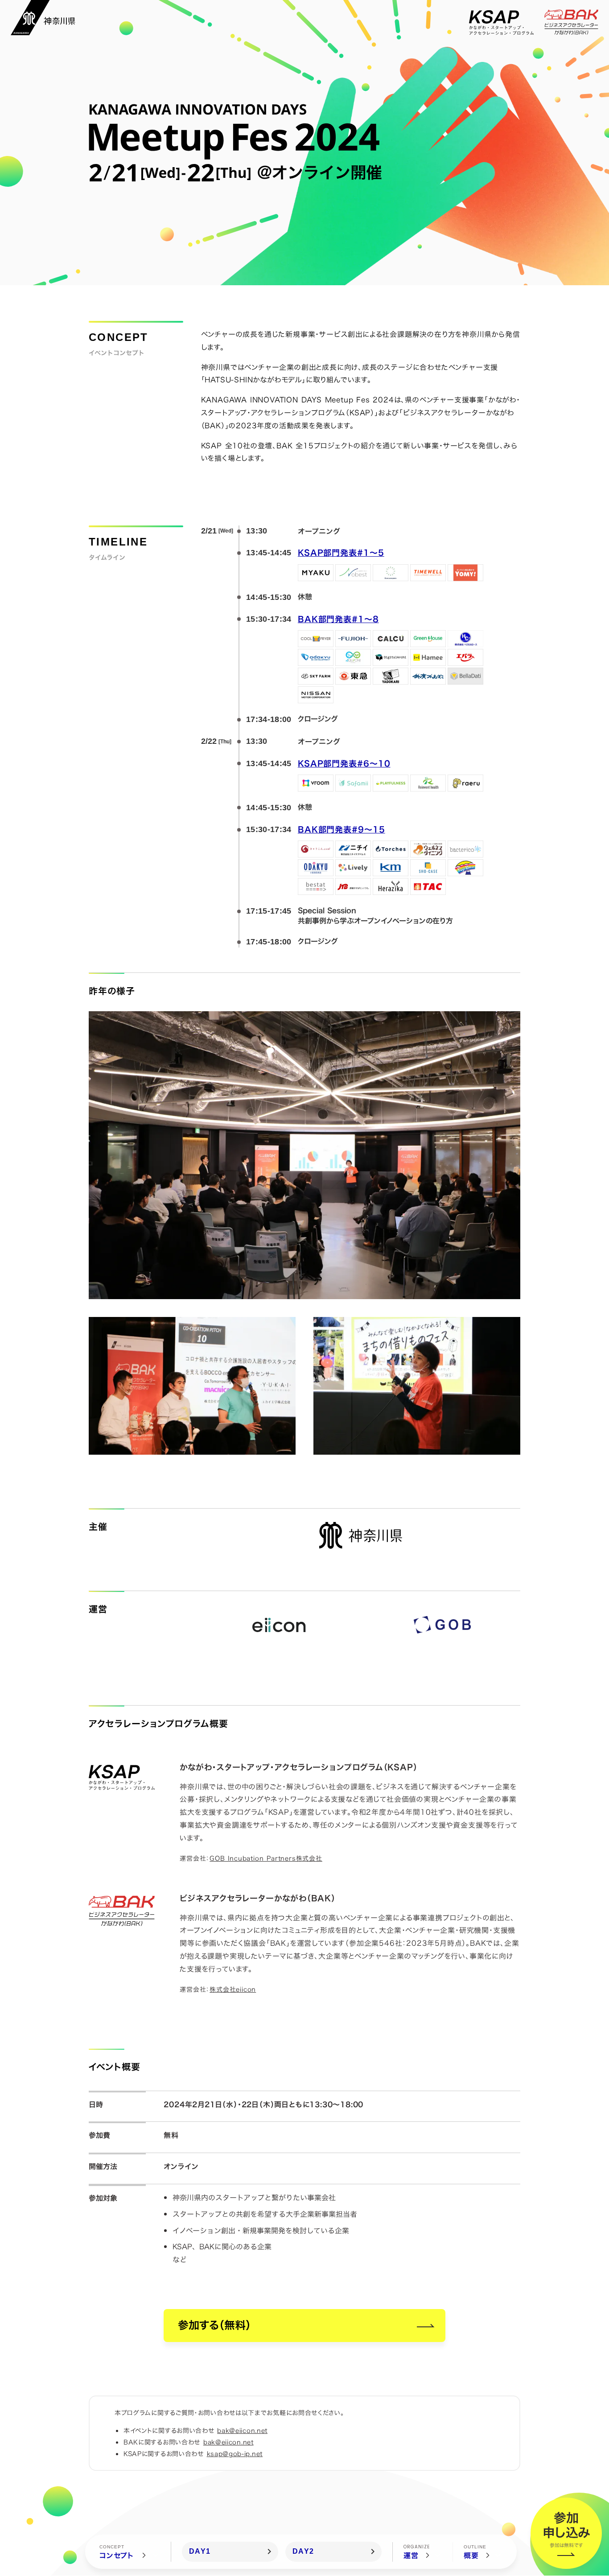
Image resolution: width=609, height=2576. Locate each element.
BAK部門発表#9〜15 (342, 830)
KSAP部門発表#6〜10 (344, 764)
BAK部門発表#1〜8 (338, 619)
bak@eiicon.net (242, 2430)
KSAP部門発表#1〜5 (341, 553)
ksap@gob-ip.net (235, 2454)
